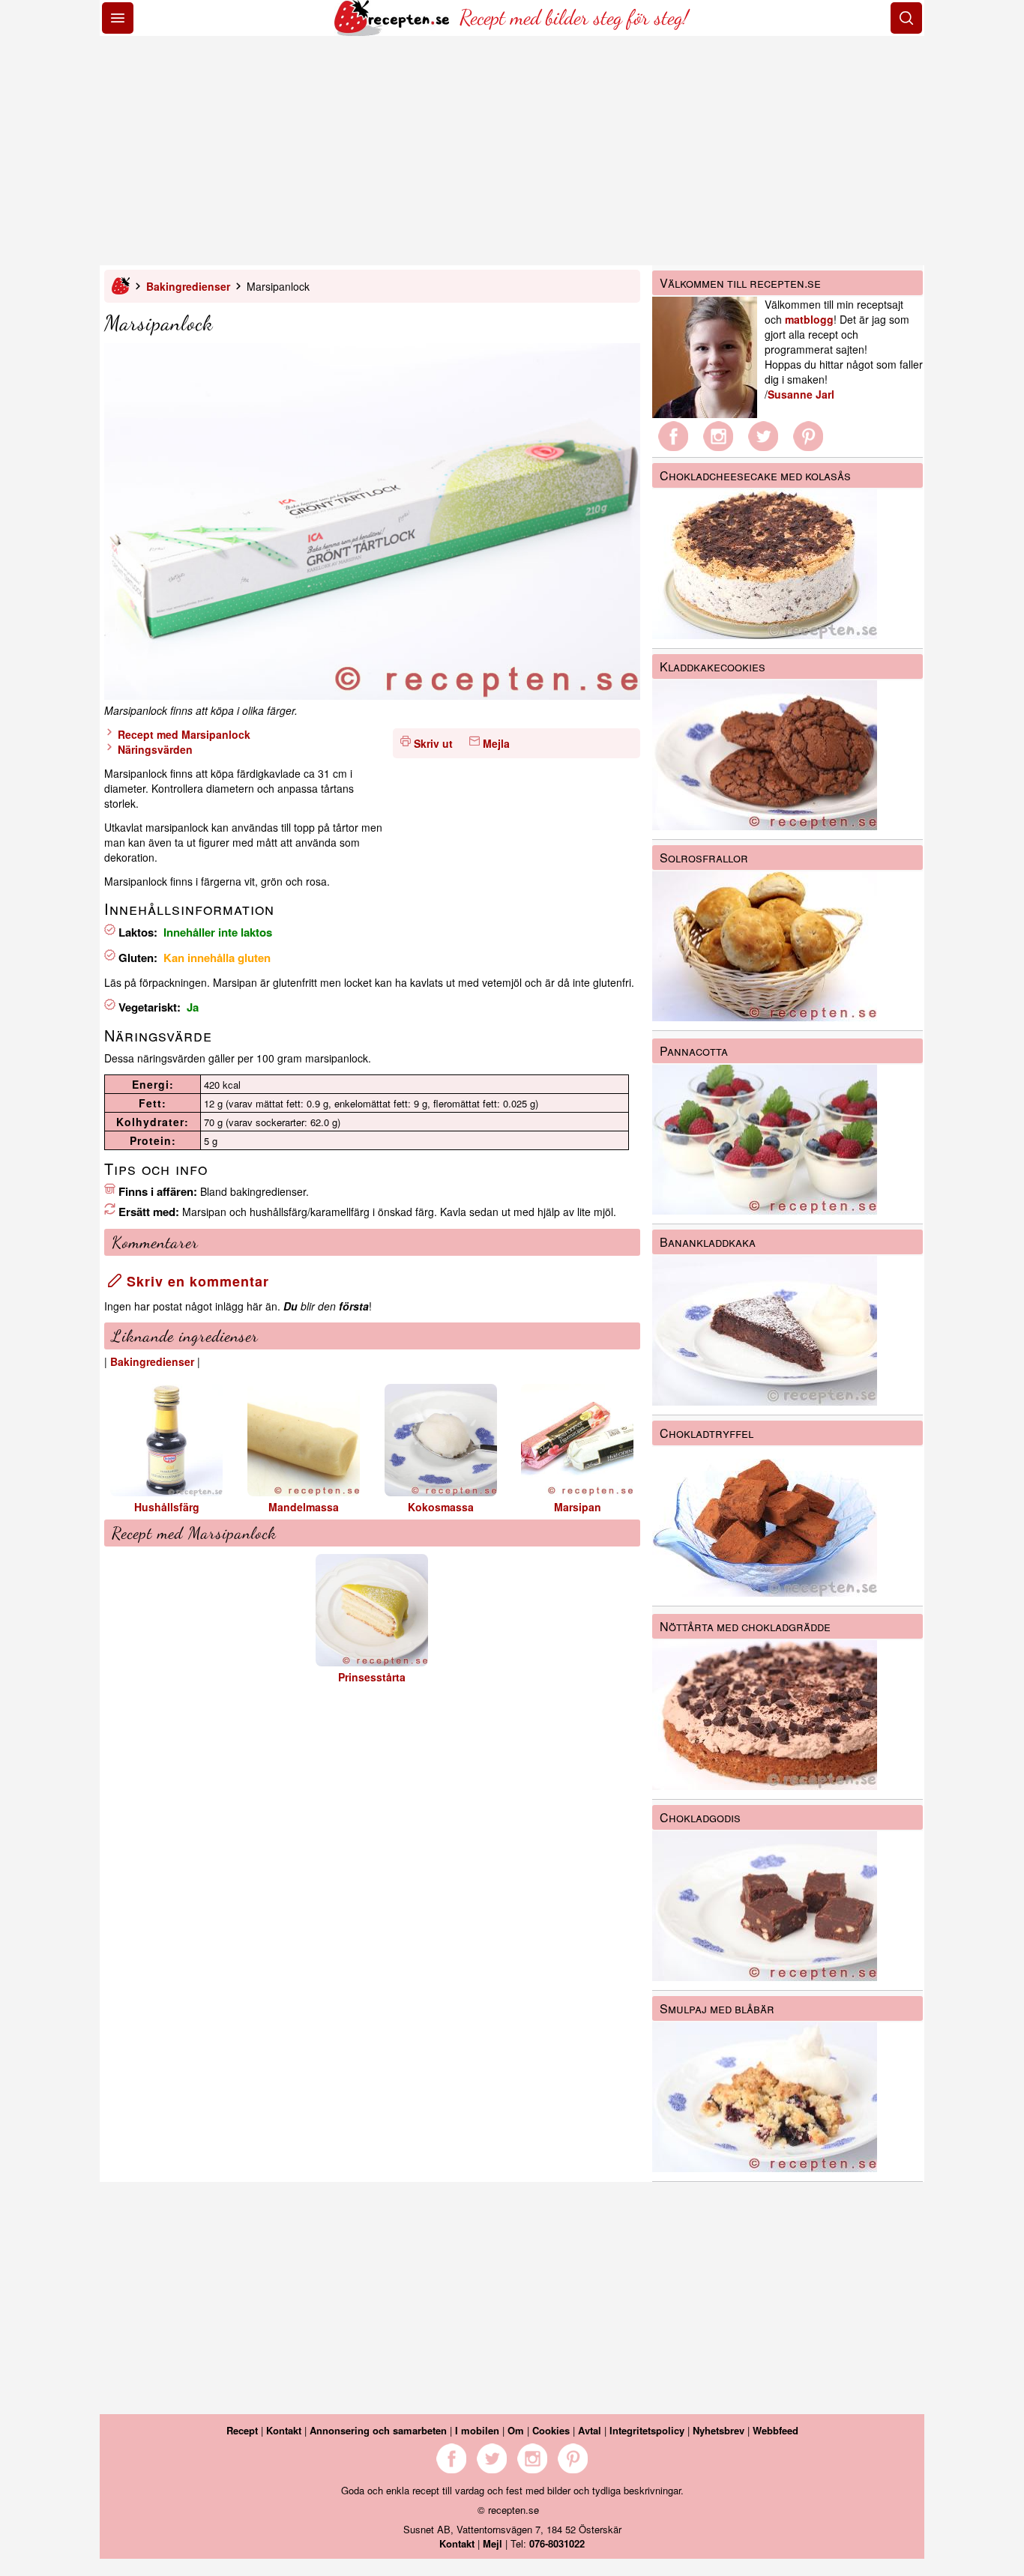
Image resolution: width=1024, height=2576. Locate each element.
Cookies (551, 2430)
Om (516, 2430)
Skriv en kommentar (196, 1281)
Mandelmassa (304, 1507)
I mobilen (477, 2430)
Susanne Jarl (801, 394)
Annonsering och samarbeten (378, 2430)
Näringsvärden (154, 749)
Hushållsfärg (167, 1507)
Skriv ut (433, 743)
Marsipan (578, 1507)
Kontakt (284, 2430)
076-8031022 (557, 2543)
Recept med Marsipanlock (183, 734)
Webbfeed (775, 2430)
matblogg (809, 319)
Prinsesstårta (372, 1677)
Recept (242, 2430)
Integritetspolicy (647, 2430)
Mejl (493, 2543)
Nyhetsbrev (719, 2430)
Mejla (496, 743)
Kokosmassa (441, 1507)
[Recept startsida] (393, 31)
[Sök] (906, 18)
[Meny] (118, 18)
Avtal (590, 2430)
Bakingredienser (188, 286)
